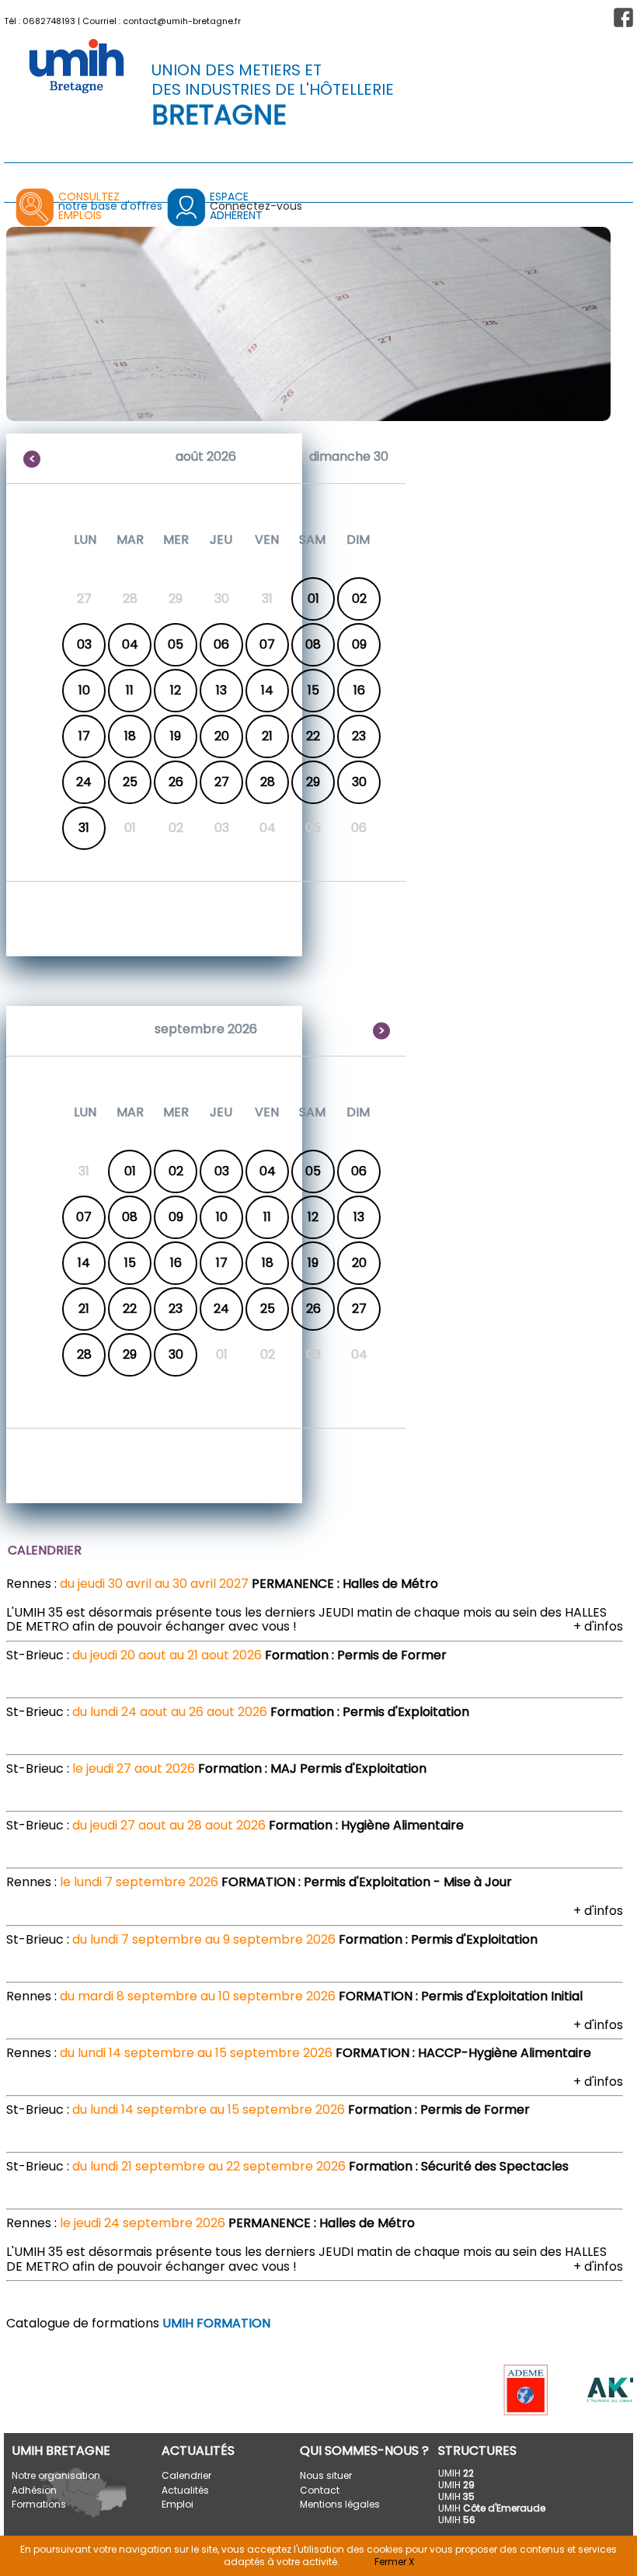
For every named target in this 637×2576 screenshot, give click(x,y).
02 (359, 599)
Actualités (185, 2490)
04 (130, 644)
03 (84, 644)
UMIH (456, 2473)
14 (267, 690)
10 (84, 690)
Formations (39, 2504)
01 (313, 599)
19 (176, 736)
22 (313, 736)
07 (267, 644)
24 (84, 782)
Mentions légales (340, 2504)
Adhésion (34, 2490)
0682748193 (49, 21)
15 (313, 690)
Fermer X (394, 2562)
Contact (320, 2490)
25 (130, 782)
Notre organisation (56, 2475)
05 (176, 644)
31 (84, 828)
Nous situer (326, 2475)
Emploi (178, 2504)
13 (221, 690)
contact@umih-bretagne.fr (182, 21)
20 (222, 736)
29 (313, 782)
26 (176, 782)
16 (359, 690)
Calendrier (186, 2475)
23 (359, 736)
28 (268, 782)
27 (222, 782)
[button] (623, 17)
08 (313, 644)
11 (130, 690)
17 (84, 736)
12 (176, 690)
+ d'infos (598, 1626)
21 (267, 736)
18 (130, 736)
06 (221, 644)
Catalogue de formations (138, 2323)
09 (359, 644)
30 (359, 782)
